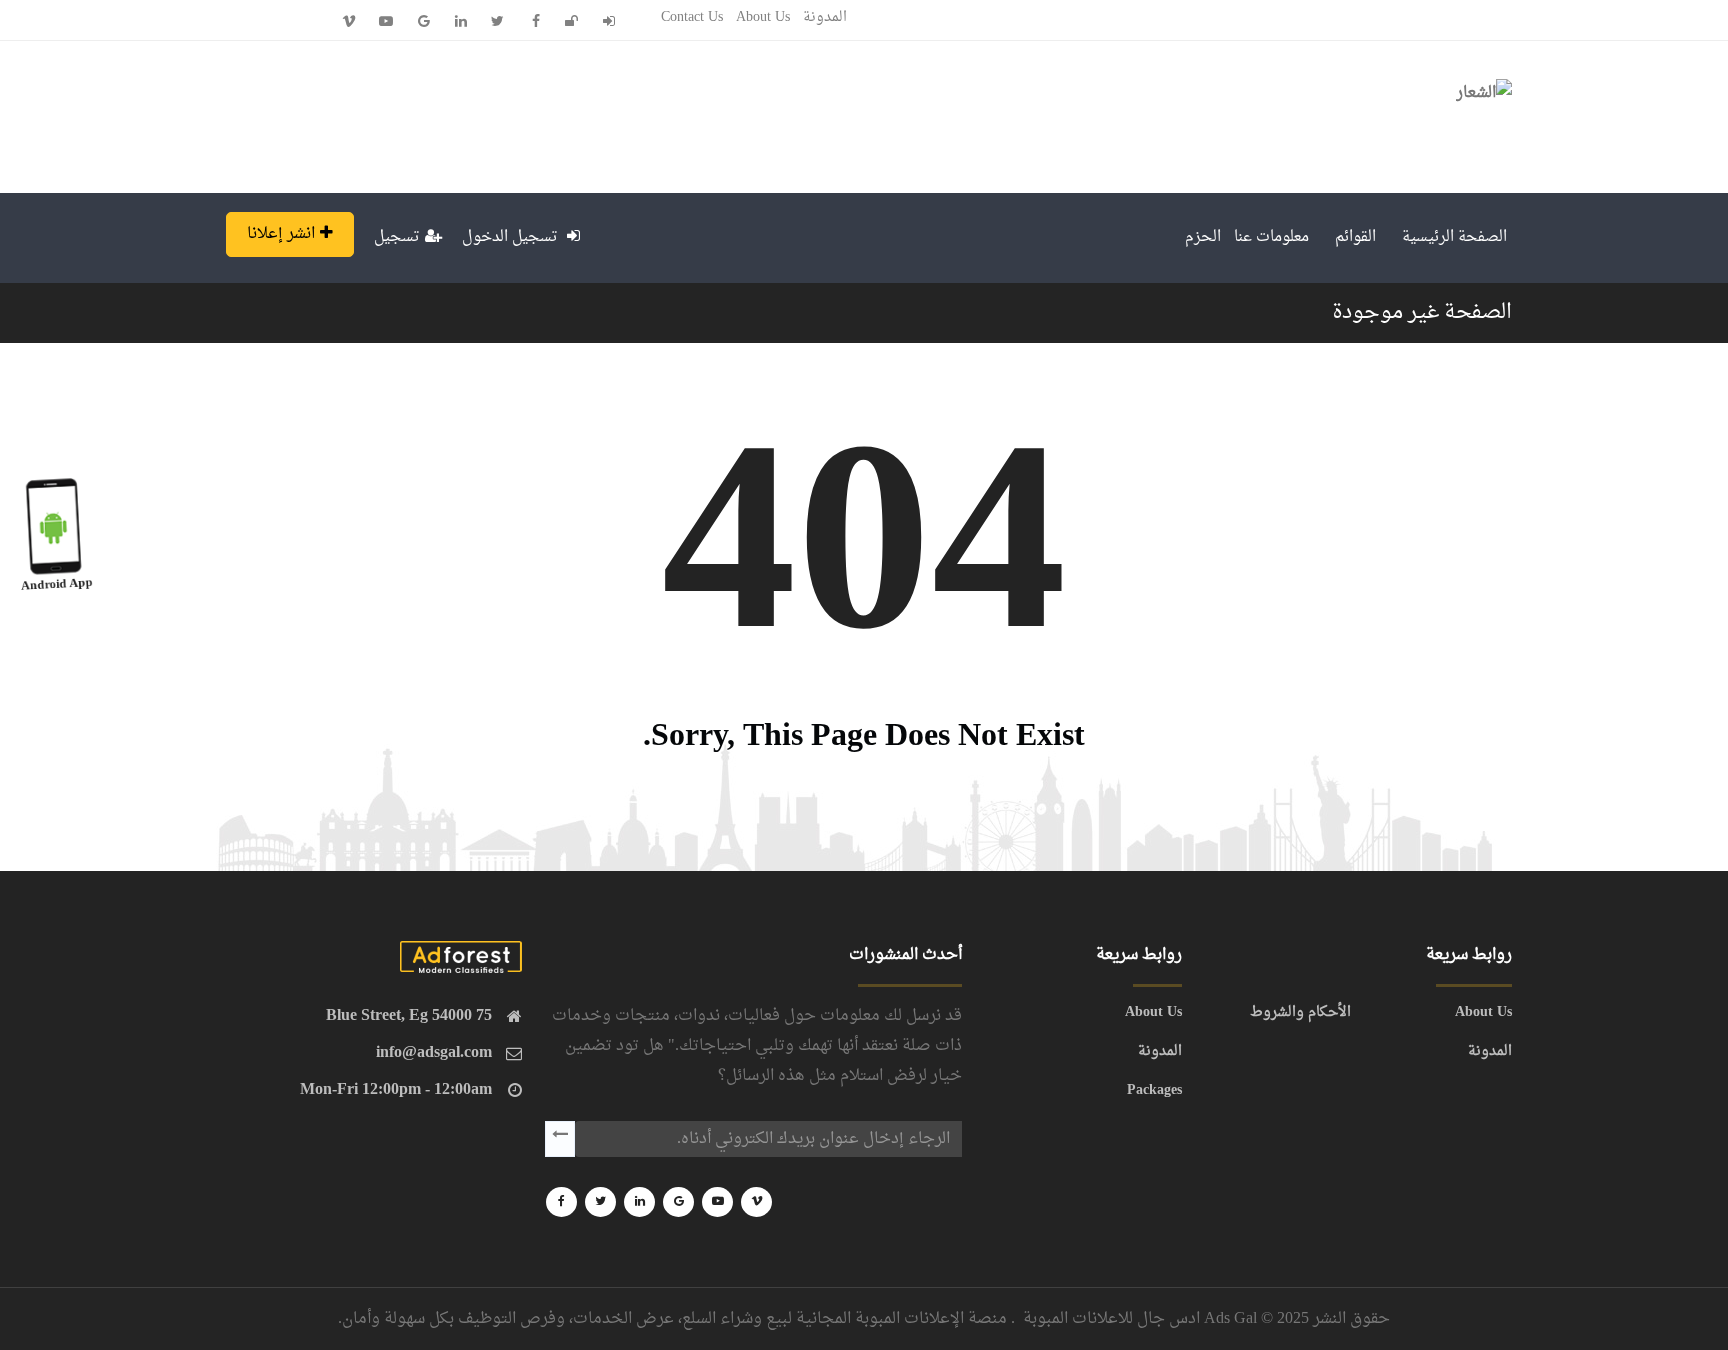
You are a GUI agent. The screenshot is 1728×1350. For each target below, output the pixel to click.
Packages (1154, 1091)
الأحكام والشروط (1300, 1013)
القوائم (1355, 237)
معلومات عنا (1271, 237)
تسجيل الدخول (512, 237)
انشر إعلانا (281, 234)
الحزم (1203, 237)
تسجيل (397, 237)
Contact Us (692, 17)
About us (763, 17)
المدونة (825, 17)
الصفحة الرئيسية (1454, 237)
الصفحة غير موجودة (1422, 313)
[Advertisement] (576, 112)
